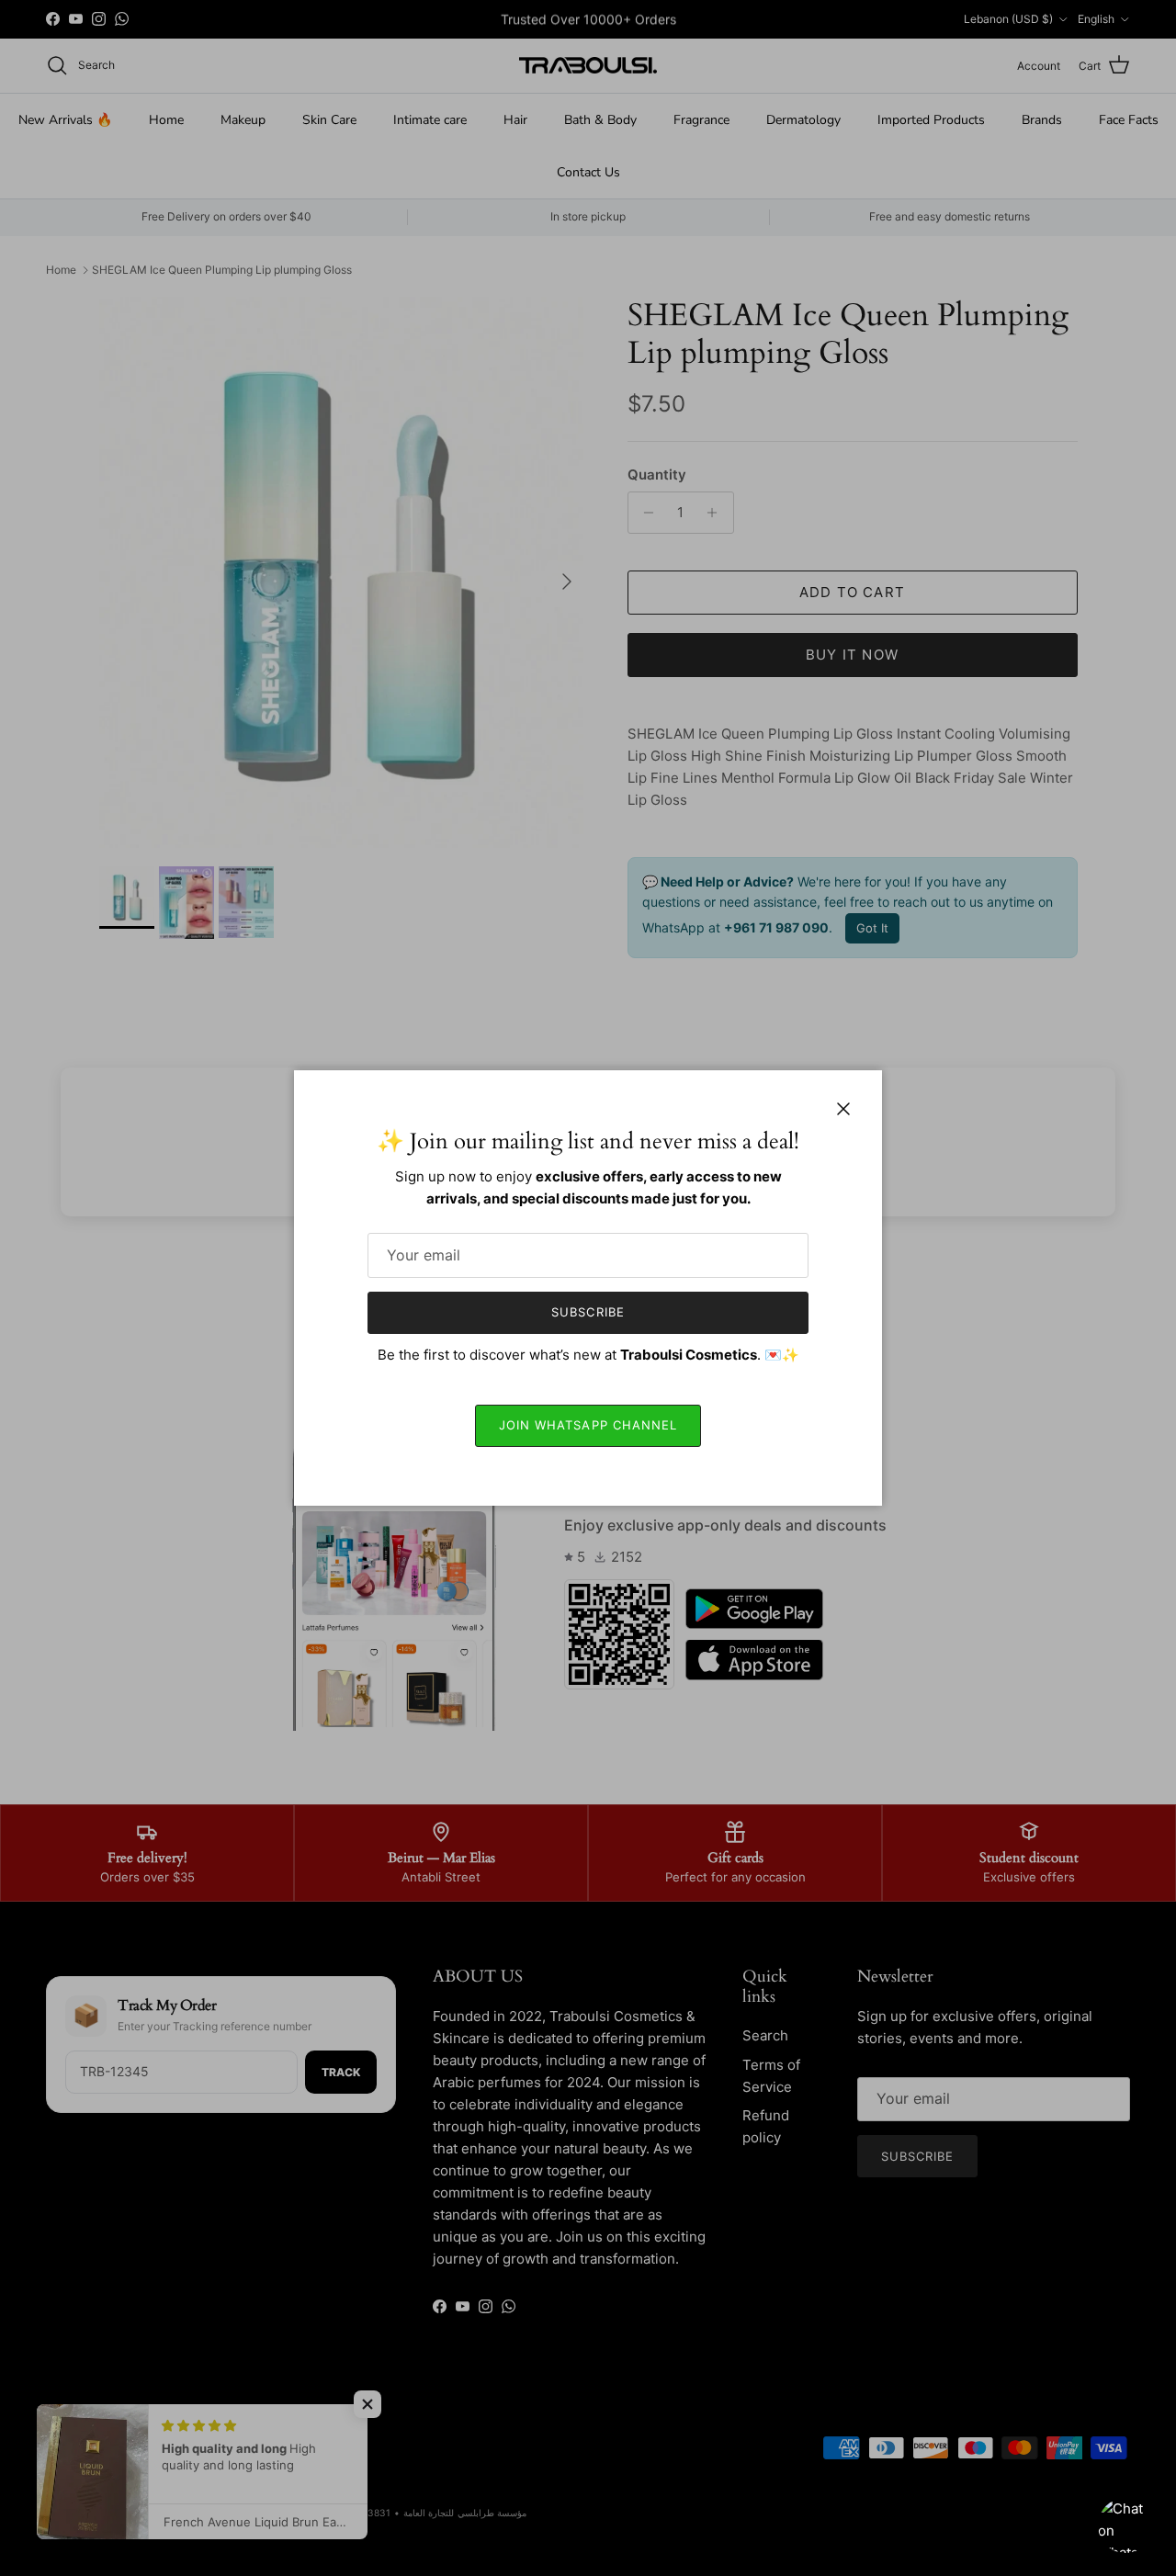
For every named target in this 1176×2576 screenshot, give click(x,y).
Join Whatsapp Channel (588, 1425)
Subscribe (588, 1312)
